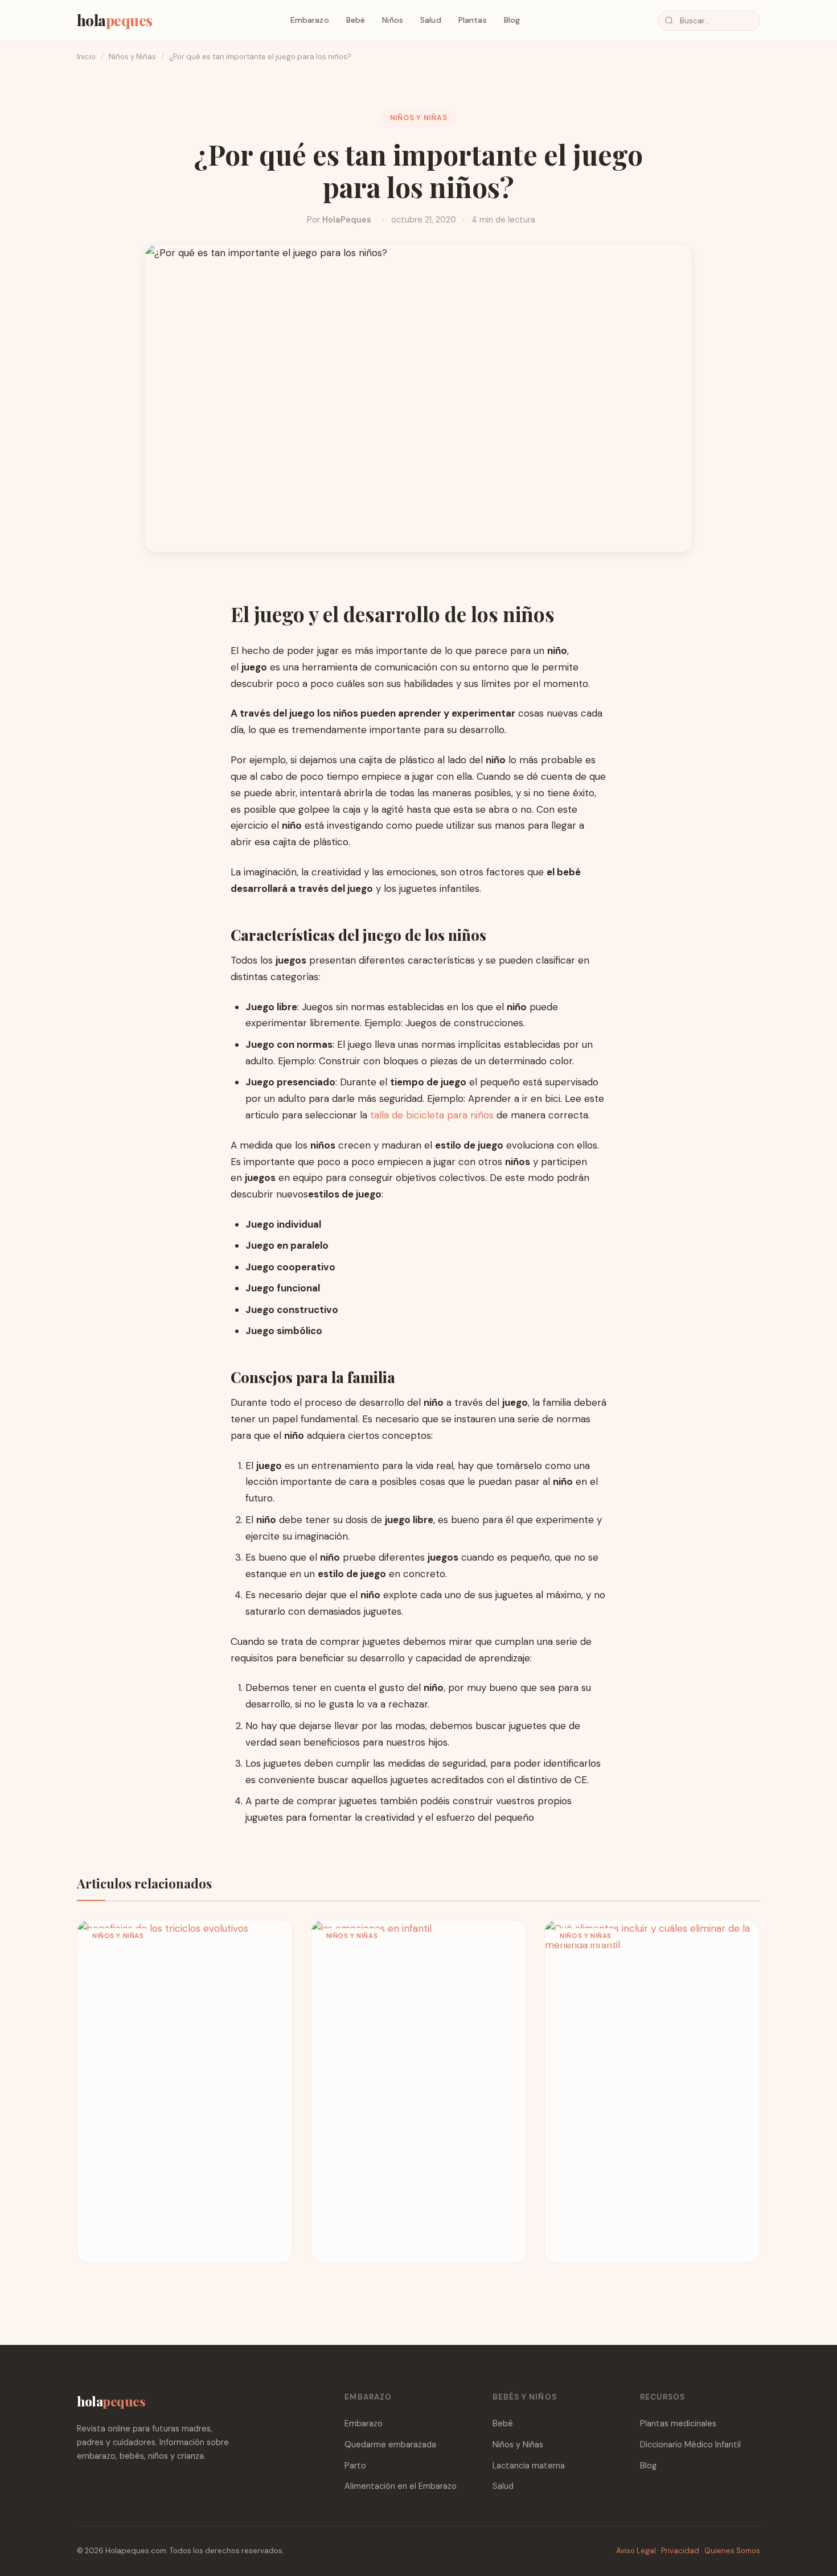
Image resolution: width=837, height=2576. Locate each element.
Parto (355, 2466)
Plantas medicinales (678, 2423)
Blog (512, 20)
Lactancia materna (529, 2466)
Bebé (356, 20)
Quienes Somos (732, 2551)
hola (115, 20)
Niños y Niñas (132, 57)
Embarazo (310, 20)
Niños (393, 20)
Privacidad (680, 2551)
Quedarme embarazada (390, 2445)
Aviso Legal (636, 2551)
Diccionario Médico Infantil (690, 2445)
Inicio (86, 57)
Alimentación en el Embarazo (401, 2486)
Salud (431, 20)
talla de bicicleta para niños (432, 1115)
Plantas (473, 20)
